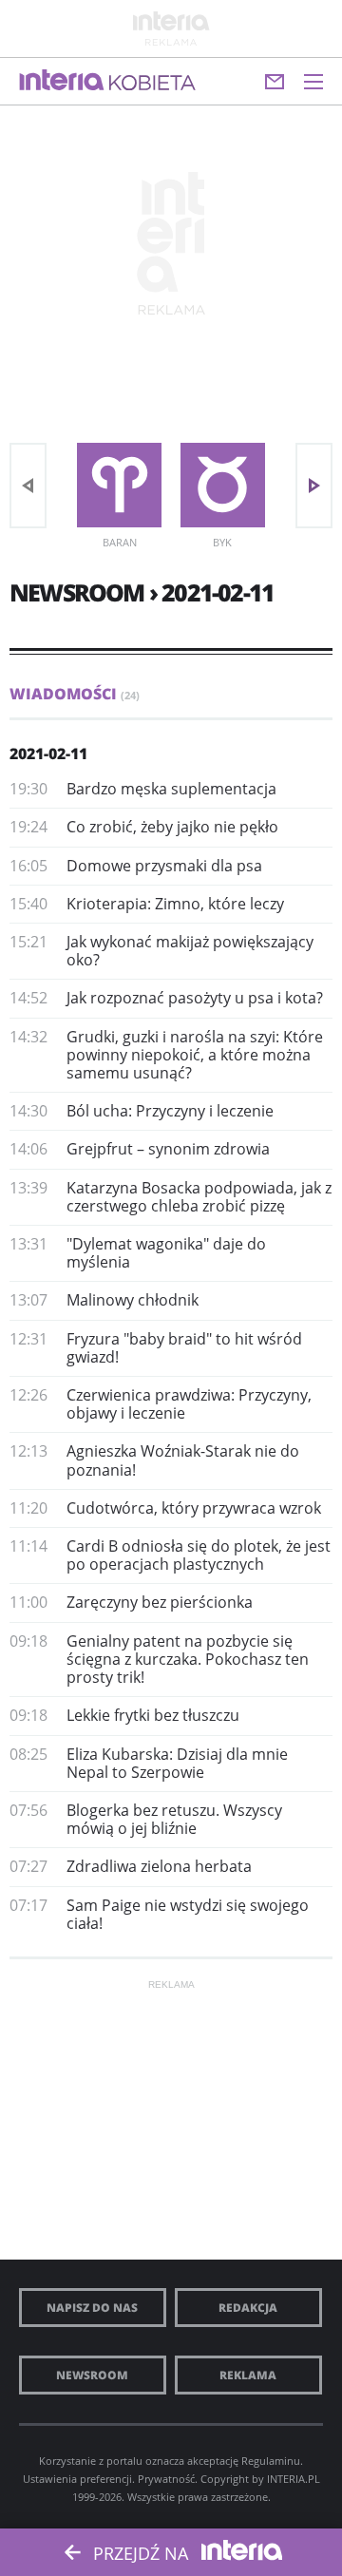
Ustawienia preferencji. (79, 2479)
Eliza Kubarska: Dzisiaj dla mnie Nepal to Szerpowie (177, 1763)
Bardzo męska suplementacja (171, 789)
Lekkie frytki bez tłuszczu (153, 1715)
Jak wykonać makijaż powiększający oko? (190, 951)
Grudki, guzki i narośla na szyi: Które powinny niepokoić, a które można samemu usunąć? (195, 1055)
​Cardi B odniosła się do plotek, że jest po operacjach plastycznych (199, 1555)
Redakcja (248, 2308)
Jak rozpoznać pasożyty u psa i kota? (195, 998)
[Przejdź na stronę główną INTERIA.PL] (62, 81)
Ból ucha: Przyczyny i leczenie (170, 1111)
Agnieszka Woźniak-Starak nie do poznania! (183, 1460)
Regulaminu (271, 2461)
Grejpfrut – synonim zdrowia (168, 1149)
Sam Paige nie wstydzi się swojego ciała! (188, 1914)
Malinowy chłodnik (133, 1300)
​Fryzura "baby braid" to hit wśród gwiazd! (184, 1348)
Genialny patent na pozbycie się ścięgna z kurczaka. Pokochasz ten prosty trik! (188, 1659)
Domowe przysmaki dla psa (164, 866)
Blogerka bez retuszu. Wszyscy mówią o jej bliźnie (174, 1819)
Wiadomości (75, 694)
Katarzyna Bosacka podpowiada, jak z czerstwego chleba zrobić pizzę (199, 1197)
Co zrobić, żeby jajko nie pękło (172, 827)
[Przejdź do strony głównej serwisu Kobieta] (152, 84)
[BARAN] (119, 485)
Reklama (248, 2375)
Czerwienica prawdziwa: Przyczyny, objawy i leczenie (189, 1404)
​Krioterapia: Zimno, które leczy (175, 904)
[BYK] (223, 485)
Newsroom (92, 2375)
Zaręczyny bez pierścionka (160, 1602)
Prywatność (166, 2479)
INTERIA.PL (294, 2479)
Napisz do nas (92, 2308)
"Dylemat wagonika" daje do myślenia (166, 1253)
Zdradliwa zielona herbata (159, 1866)
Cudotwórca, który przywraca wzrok (194, 1508)
